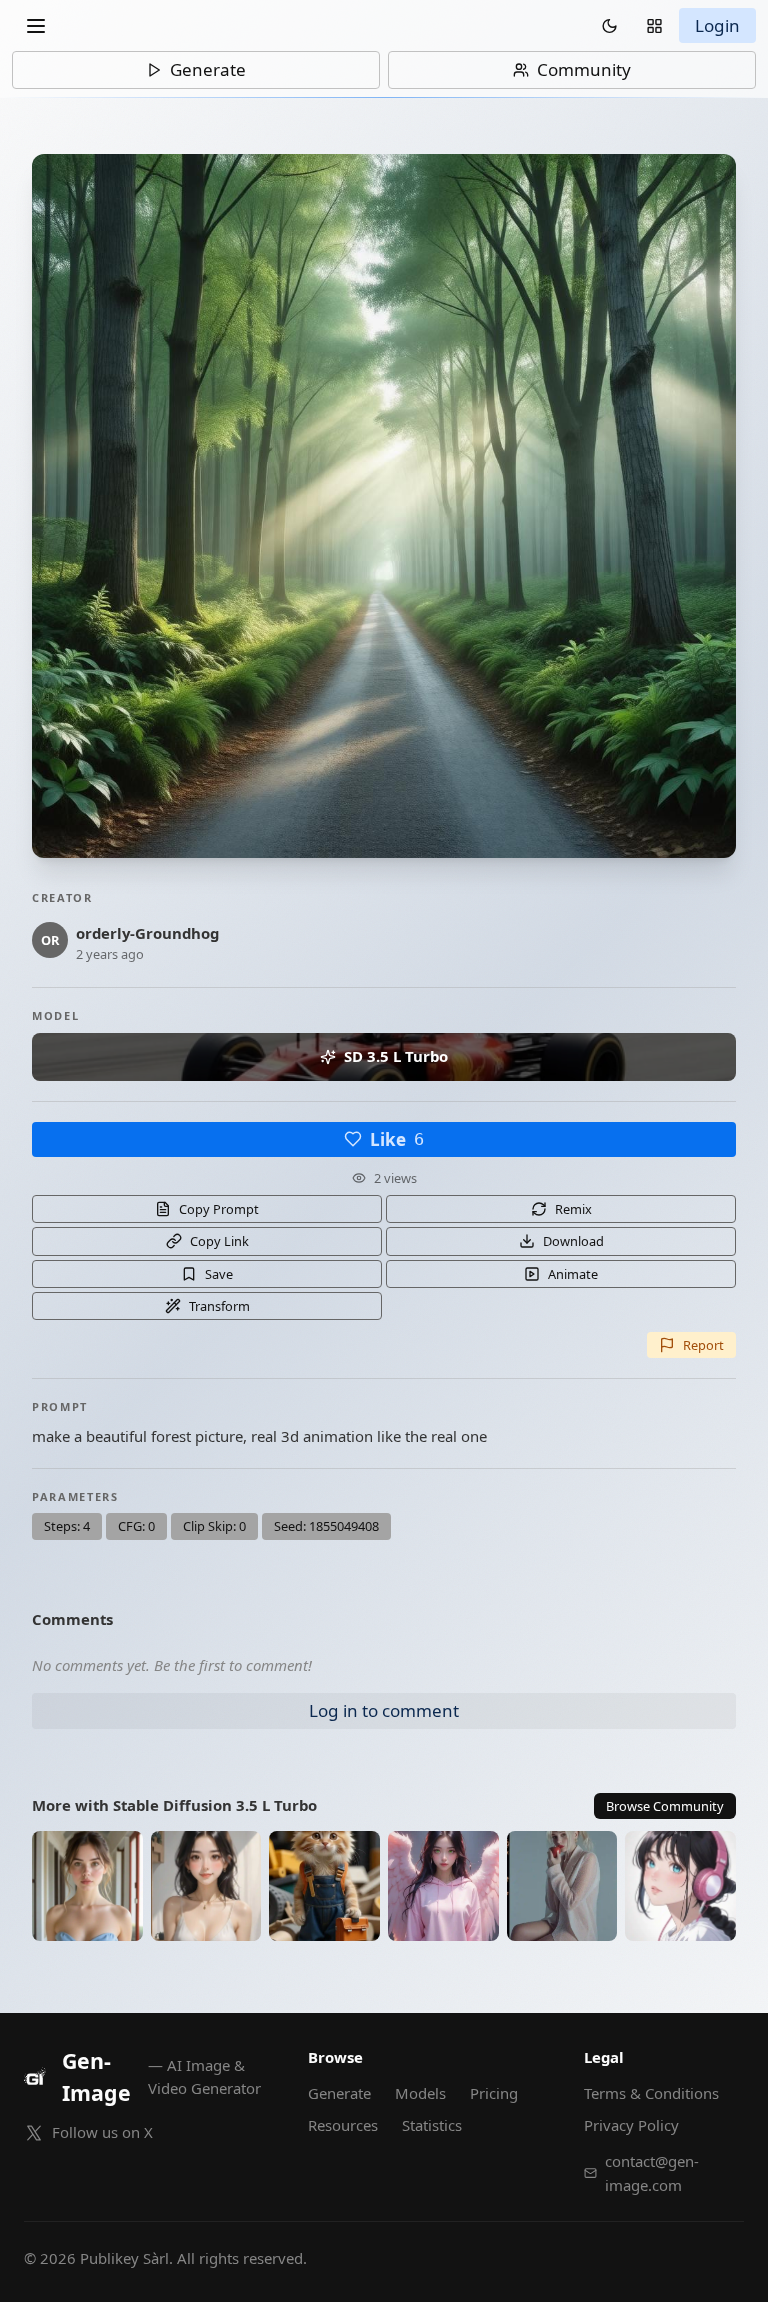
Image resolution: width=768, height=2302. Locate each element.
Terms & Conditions (651, 2093)
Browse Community (665, 1806)
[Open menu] (36, 26)
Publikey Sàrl (124, 2258)
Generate (208, 69)
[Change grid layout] (654, 25)
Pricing (494, 2093)
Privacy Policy (631, 2125)
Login (717, 25)
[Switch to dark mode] (609, 25)
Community (584, 69)
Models (420, 2093)
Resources (343, 2125)
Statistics (432, 2125)
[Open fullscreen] (384, 506)
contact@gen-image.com (652, 2173)
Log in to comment (384, 1710)
